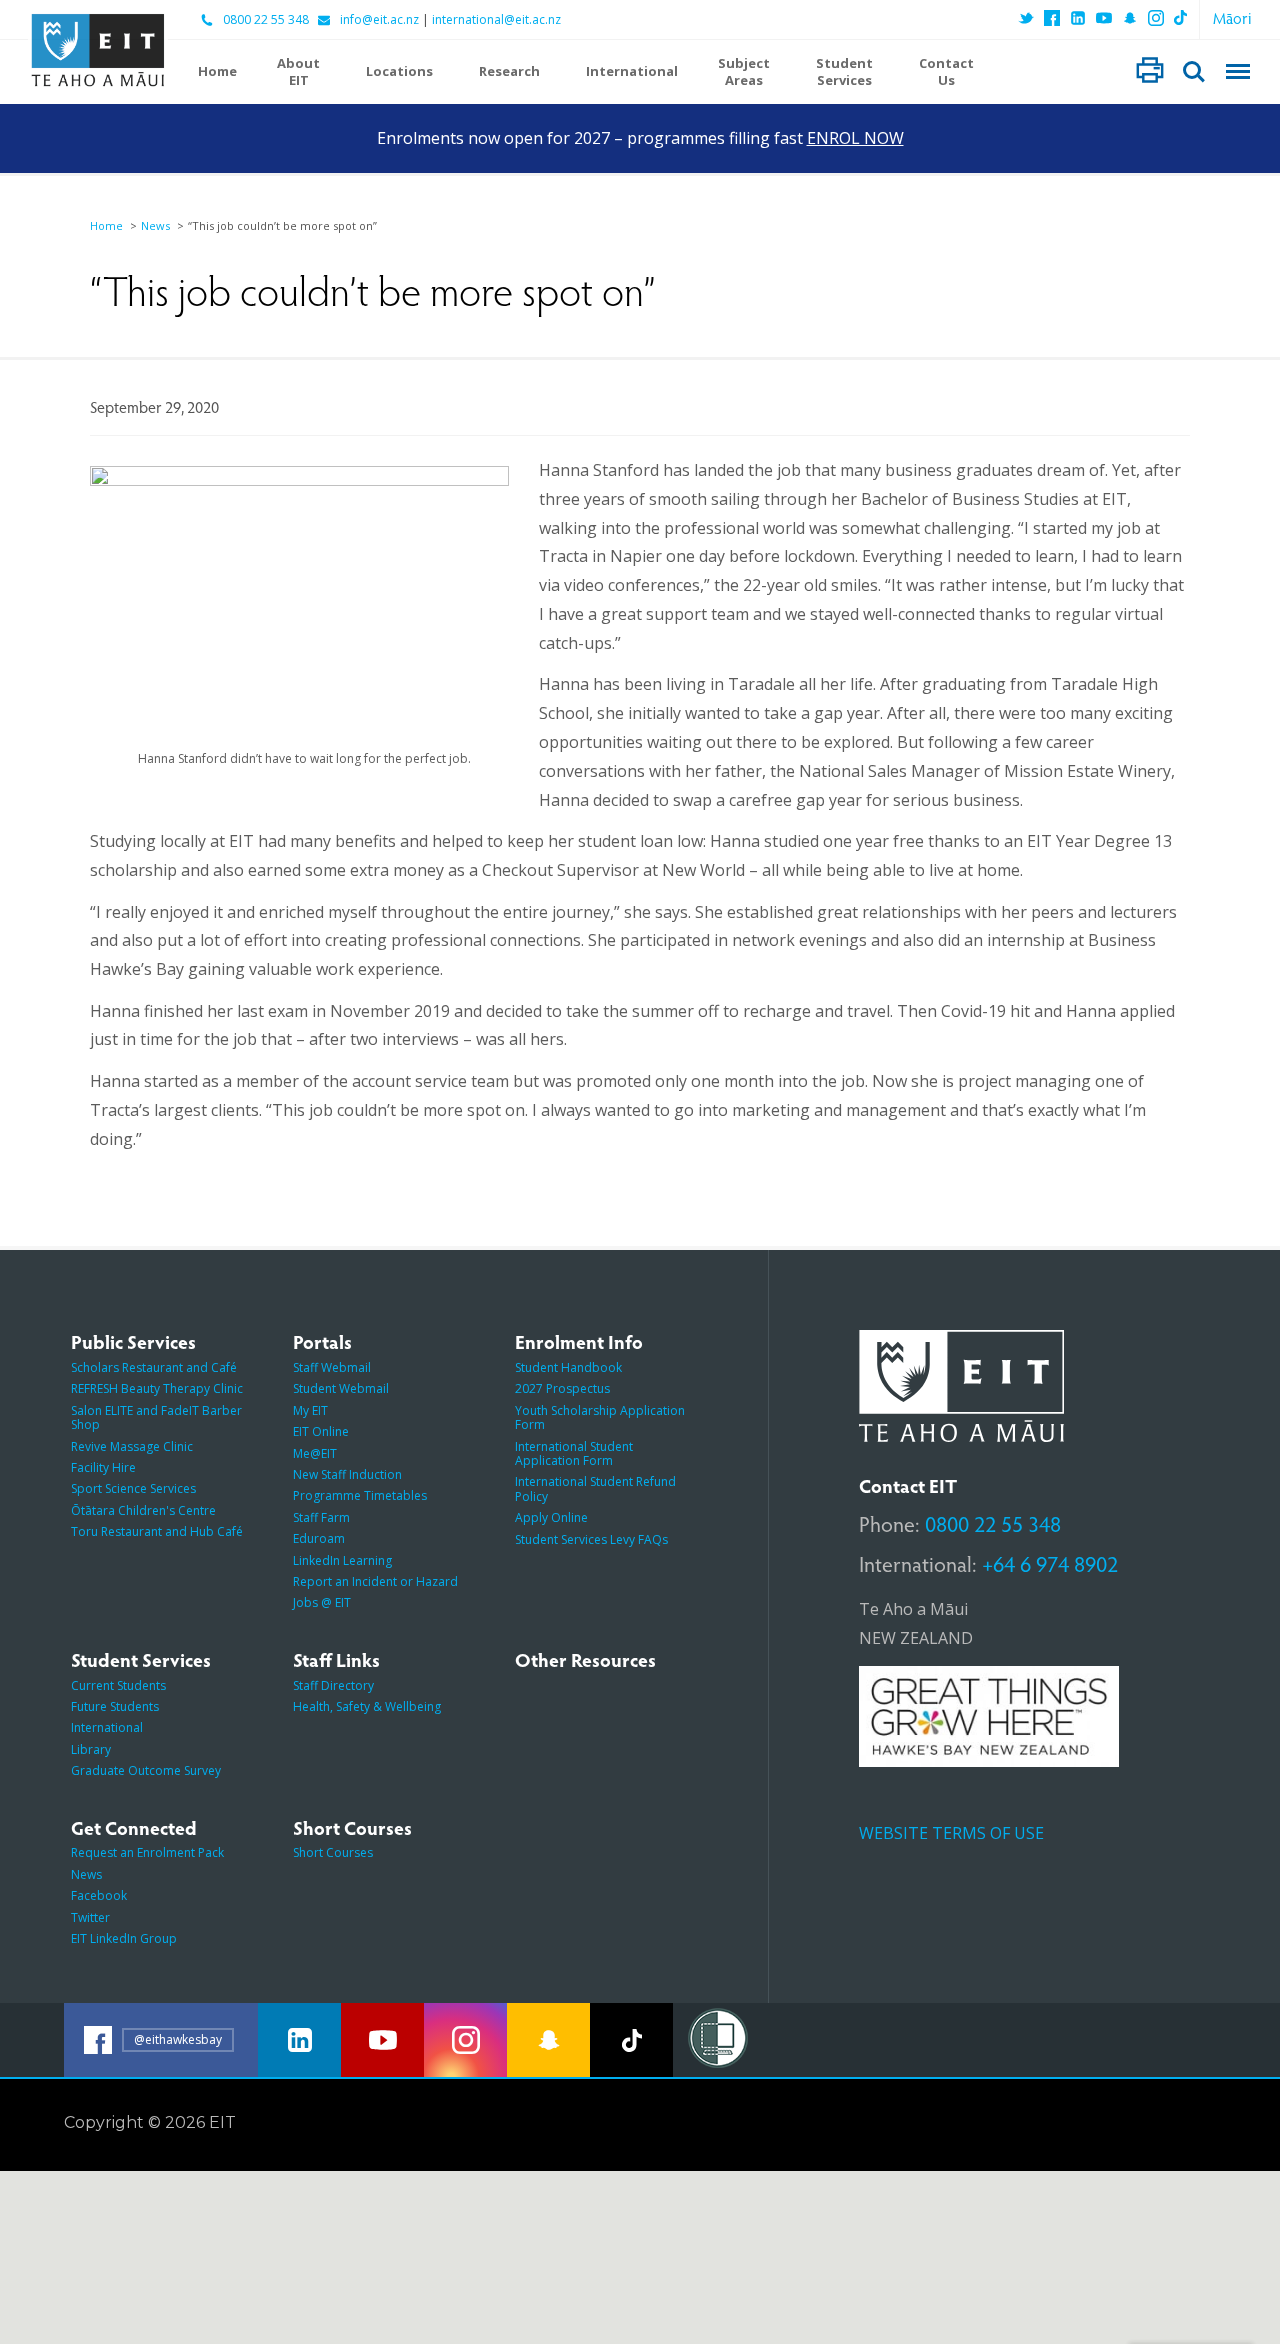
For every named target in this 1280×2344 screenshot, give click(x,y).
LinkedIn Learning (342, 1560)
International (632, 71)
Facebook (99, 1895)
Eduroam (319, 1538)
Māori (1232, 17)
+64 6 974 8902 (1050, 1563)
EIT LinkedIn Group (124, 1938)
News (155, 225)
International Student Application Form (574, 1453)
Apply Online (551, 1517)
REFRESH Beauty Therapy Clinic (157, 1388)
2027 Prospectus (562, 1388)
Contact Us (946, 72)
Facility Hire (103, 1467)
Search (1194, 72)
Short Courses (333, 1852)
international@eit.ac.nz (496, 20)
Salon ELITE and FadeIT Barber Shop (156, 1417)
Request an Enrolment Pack (147, 1852)
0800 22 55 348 (266, 20)
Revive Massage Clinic (132, 1446)
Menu (1238, 72)
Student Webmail (341, 1388)
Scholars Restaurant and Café (154, 1367)
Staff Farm (321, 1517)
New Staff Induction (347, 1474)
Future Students (115, 1706)
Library (91, 1749)
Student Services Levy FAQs (591, 1539)
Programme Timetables (360, 1495)
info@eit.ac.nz (379, 20)
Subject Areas (744, 72)
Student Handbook (568, 1367)
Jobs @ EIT (322, 1602)
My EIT (310, 1410)
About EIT (298, 72)
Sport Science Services (133, 1488)
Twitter (90, 1917)
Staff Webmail (332, 1367)
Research (509, 71)
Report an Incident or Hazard (375, 1581)
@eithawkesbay (178, 2039)
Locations (399, 71)
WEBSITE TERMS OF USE (951, 1833)
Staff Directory (333, 1685)
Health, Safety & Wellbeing (367, 1706)
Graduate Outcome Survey (146, 1770)
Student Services (844, 72)
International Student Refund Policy (595, 1488)
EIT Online (321, 1431)
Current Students (118, 1685)
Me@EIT (315, 1453)
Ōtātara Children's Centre (143, 1510)
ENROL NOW (855, 138)
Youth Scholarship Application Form (600, 1417)
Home (217, 71)
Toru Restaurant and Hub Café (157, 1531)
